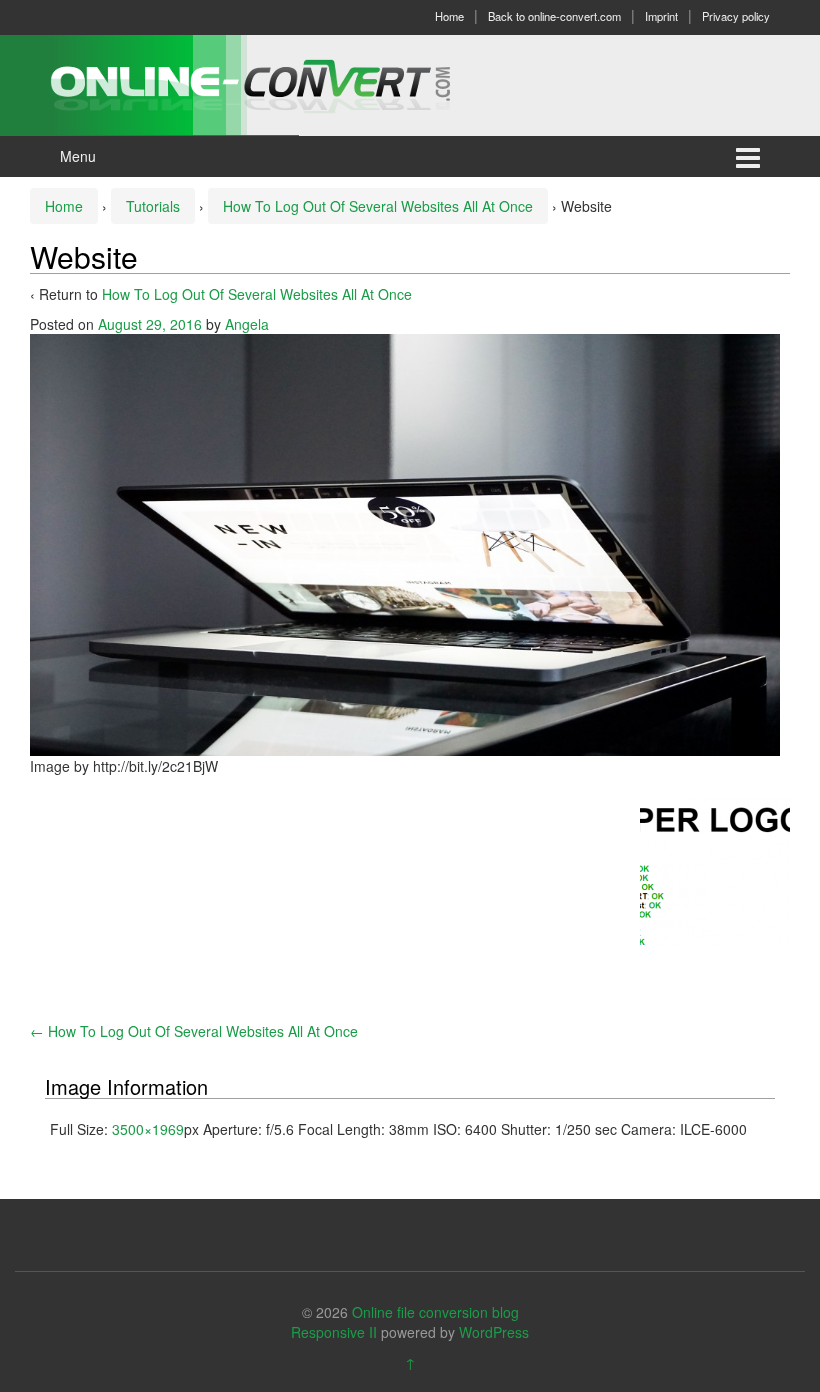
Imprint (661, 16)
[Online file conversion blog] (280, 83)
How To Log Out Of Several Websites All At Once (378, 206)
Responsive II (334, 1332)
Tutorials (153, 206)
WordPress (494, 1332)
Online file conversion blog (435, 1312)
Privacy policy (736, 16)
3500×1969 (148, 1129)
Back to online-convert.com (554, 16)
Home (449, 16)
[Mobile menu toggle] (748, 156)
